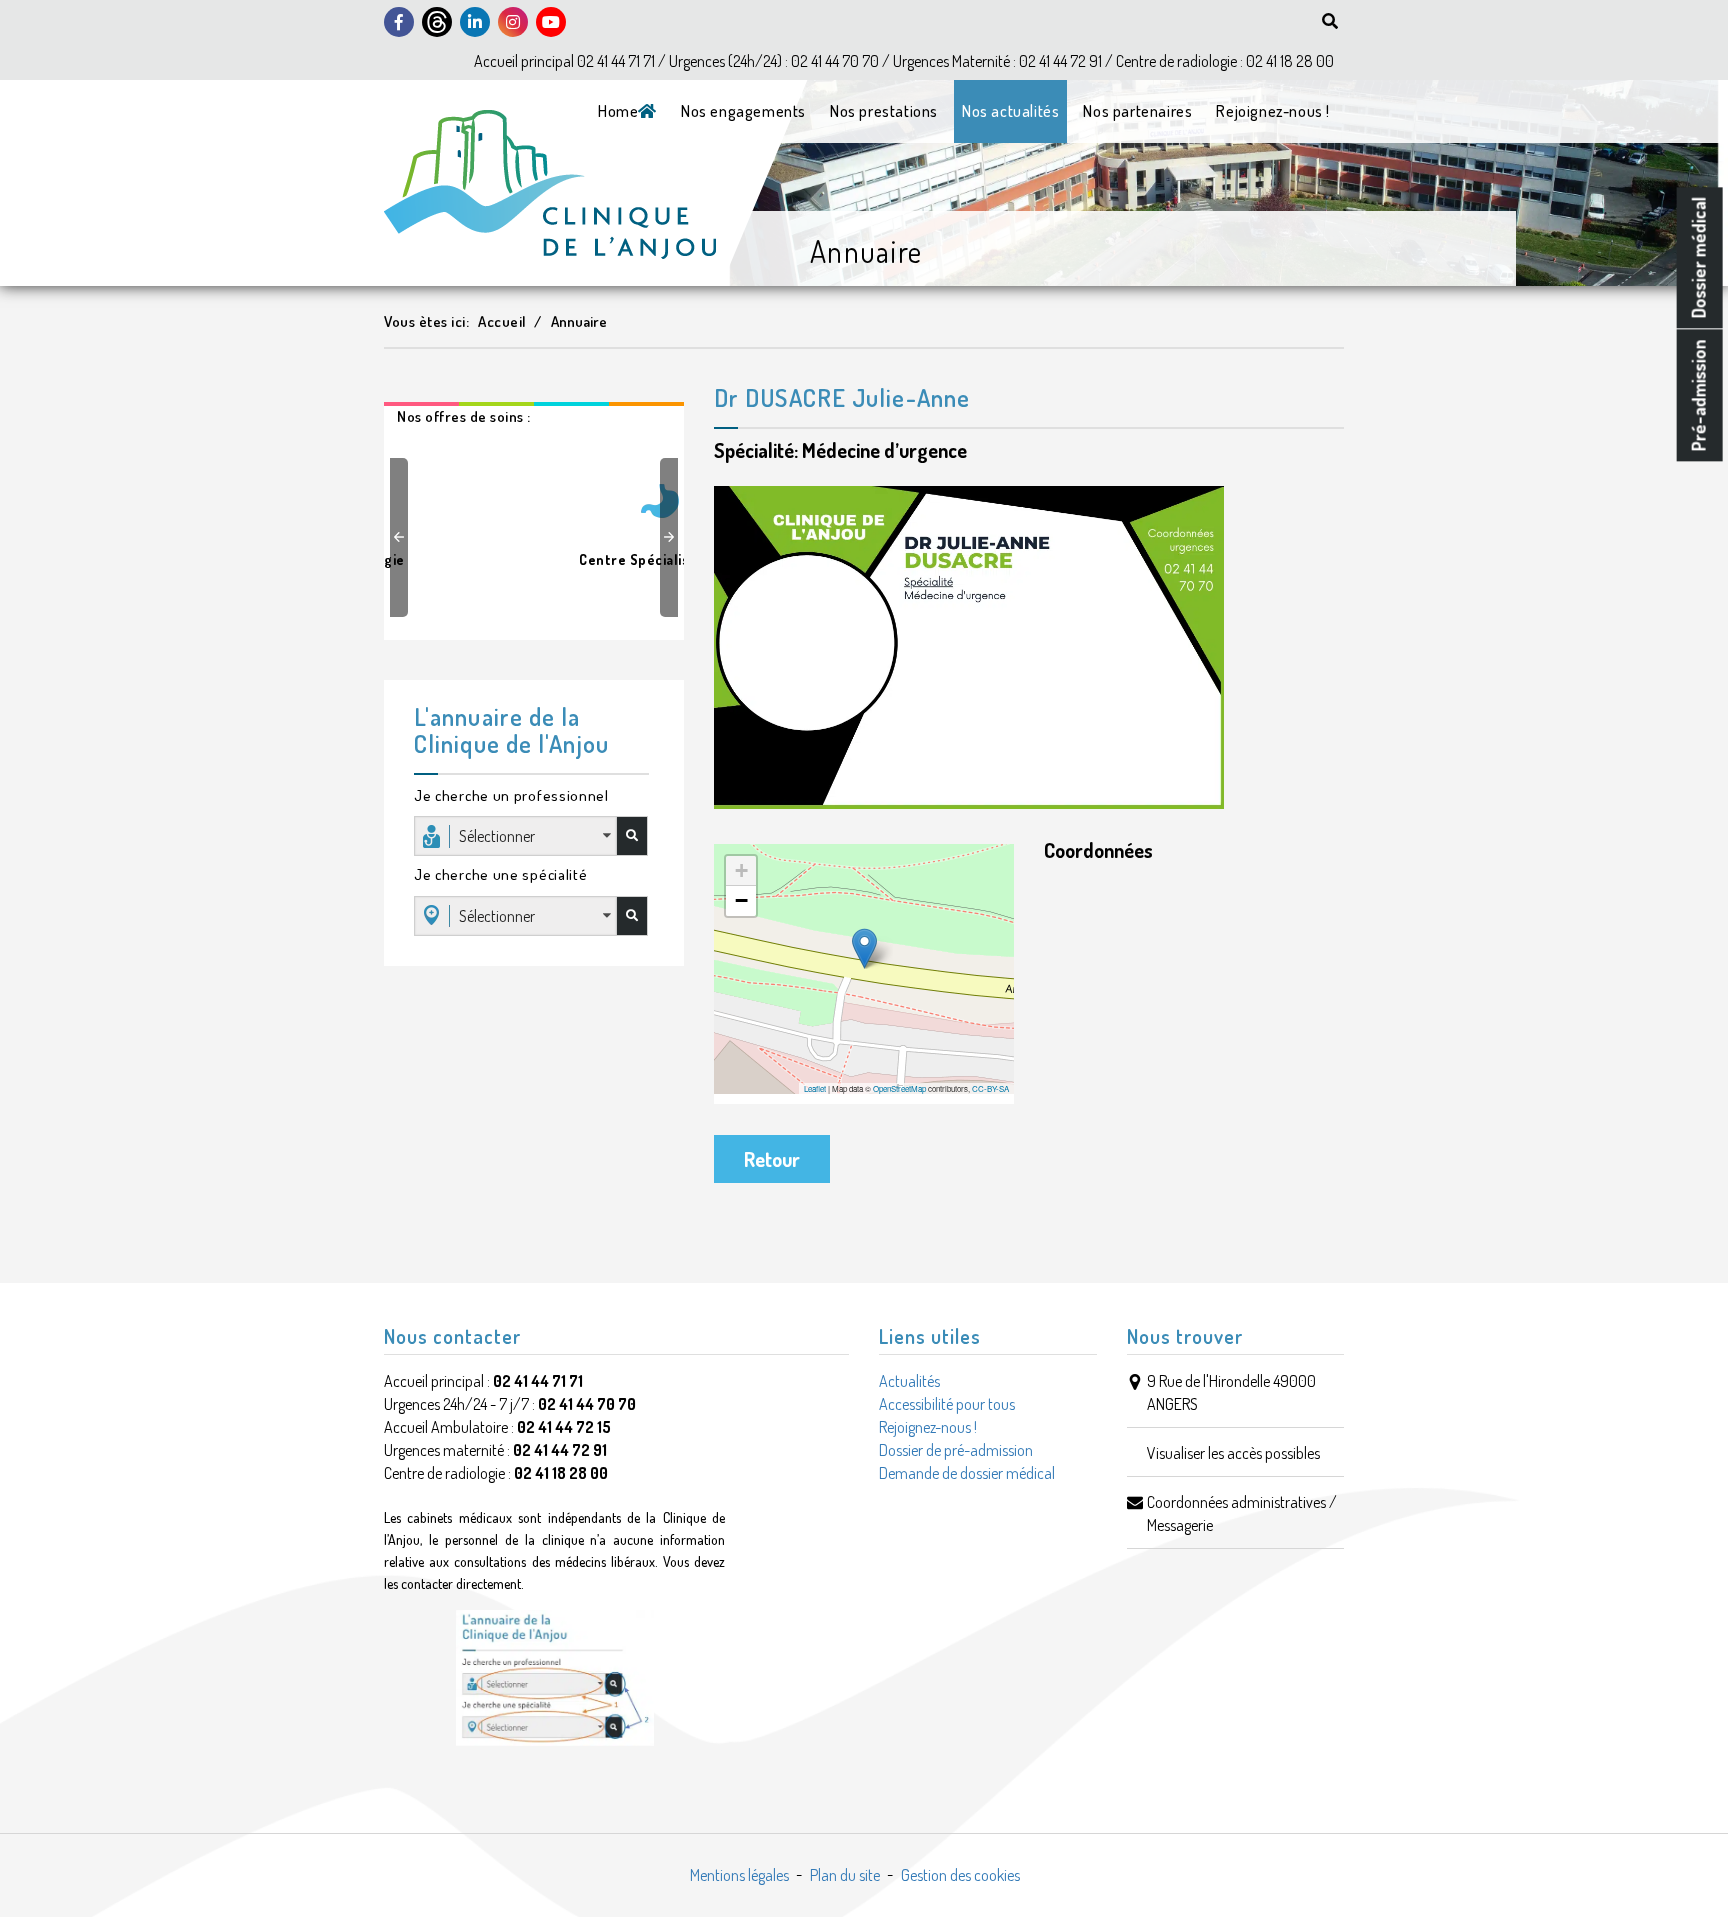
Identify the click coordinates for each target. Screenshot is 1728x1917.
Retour (772, 1159)
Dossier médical (1699, 257)
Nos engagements (743, 111)
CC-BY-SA (990, 1088)
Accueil (502, 321)
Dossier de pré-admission (956, 1450)
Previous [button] (402, 537)
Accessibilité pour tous (947, 1404)
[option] (534, 517)
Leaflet (815, 1088)
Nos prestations (884, 111)
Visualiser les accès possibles (1233, 1453)
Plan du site (845, 1875)
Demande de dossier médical (967, 1473)
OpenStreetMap (899, 1088)
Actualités (909, 1381)
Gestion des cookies (960, 1875)
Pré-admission (1699, 395)
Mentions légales (739, 1875)
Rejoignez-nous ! (1273, 111)
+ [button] (741, 870)
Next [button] (672, 537)
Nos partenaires (1137, 111)
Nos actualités (1010, 111)
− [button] (741, 900)
